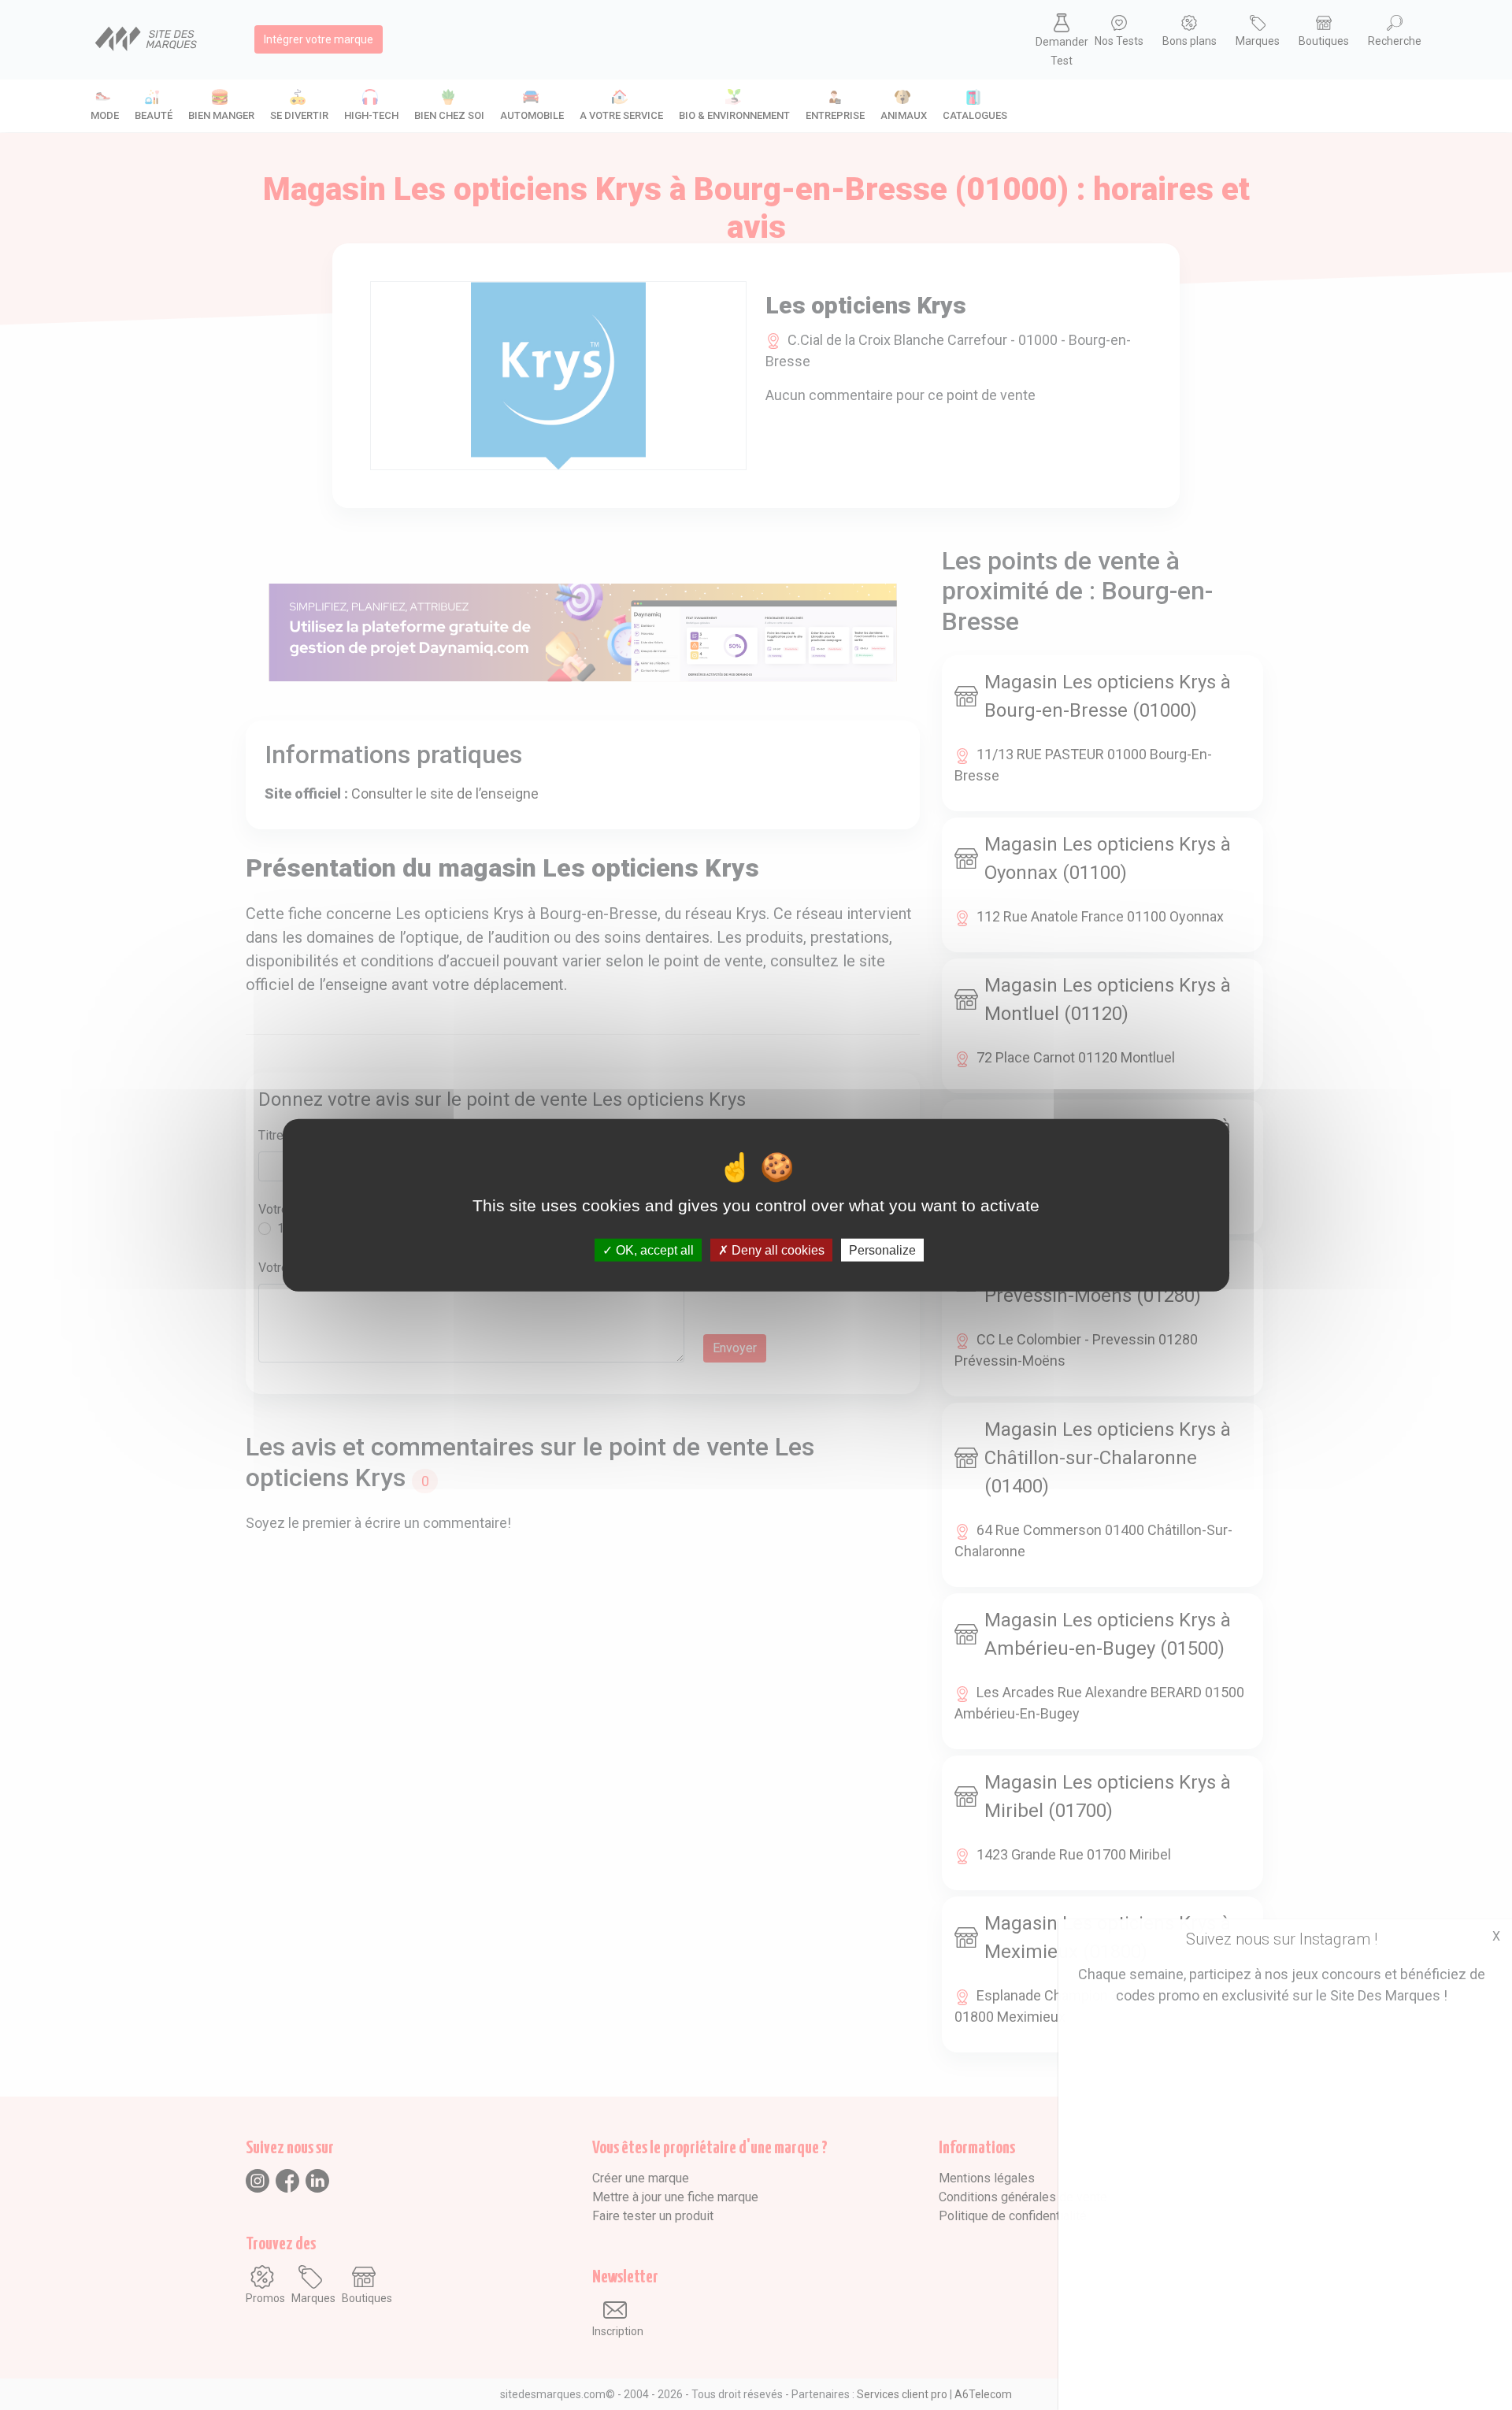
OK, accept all (653, 1249)
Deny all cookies (776, 1249)
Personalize (882, 1249)
